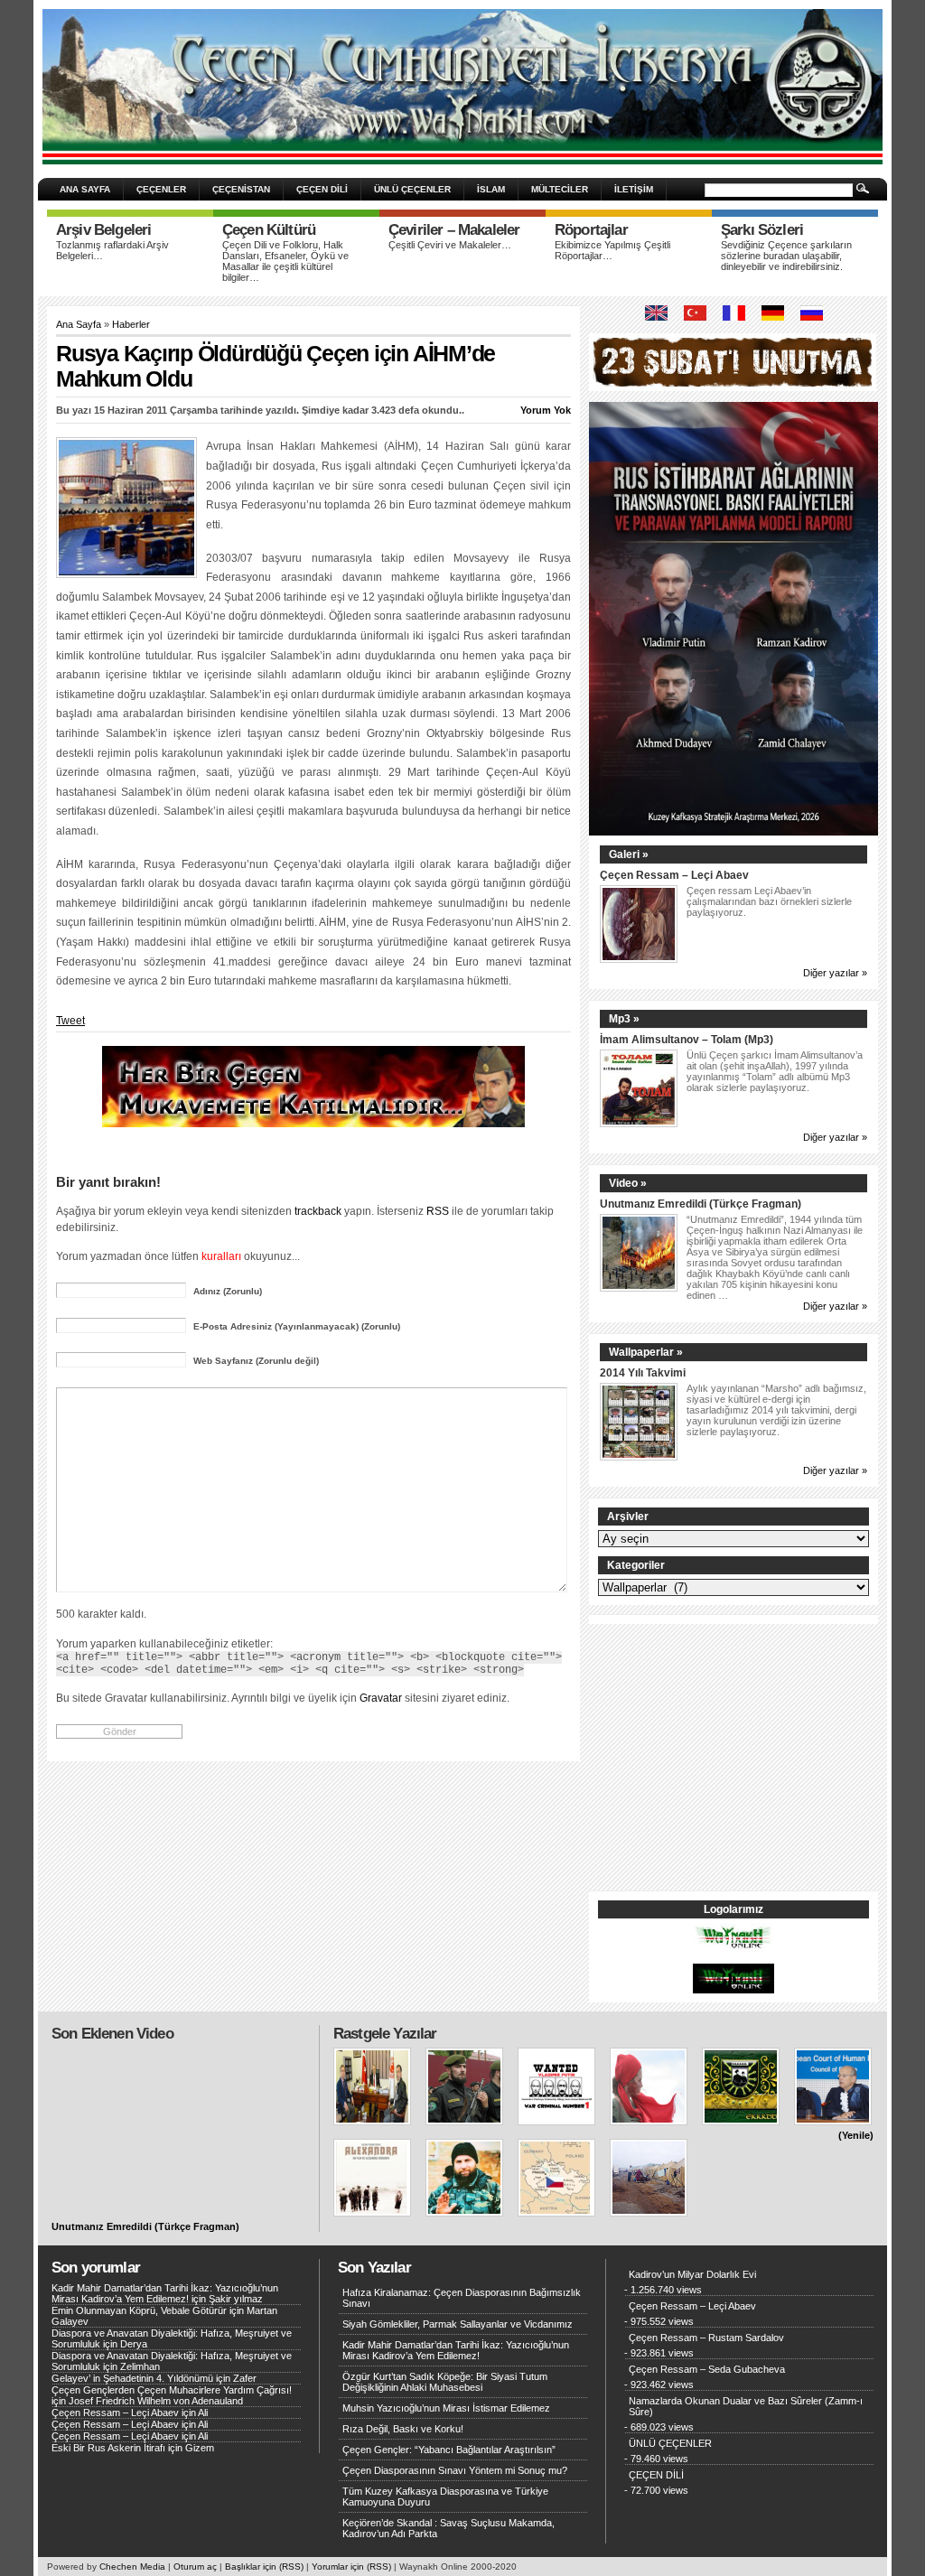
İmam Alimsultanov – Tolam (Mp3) (687, 1039)
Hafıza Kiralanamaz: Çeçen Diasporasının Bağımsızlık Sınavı (462, 2298)
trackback (318, 1211)
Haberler (131, 324)
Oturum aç (195, 2567)
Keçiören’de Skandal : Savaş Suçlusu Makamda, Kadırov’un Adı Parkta (448, 2528)
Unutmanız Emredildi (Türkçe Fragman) (701, 1204)
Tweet (70, 1021)
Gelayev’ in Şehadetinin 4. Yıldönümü (132, 2378)
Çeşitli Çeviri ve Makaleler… (450, 245)
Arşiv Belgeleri (103, 230)
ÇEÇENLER (161, 189)
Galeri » (629, 854)
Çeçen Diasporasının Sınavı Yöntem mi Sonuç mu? (455, 2470)
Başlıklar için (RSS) (264, 2567)
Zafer (245, 2378)
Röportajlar (591, 230)
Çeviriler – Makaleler (454, 230)
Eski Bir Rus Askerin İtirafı (108, 2448)
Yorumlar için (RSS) (351, 2567)
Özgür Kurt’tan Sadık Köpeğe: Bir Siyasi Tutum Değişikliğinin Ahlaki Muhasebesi (445, 2382)
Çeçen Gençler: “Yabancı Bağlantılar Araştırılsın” (449, 2450)
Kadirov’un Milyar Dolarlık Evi (692, 2274)
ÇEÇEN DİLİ (322, 189)
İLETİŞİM (634, 189)
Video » (628, 1183)
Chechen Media (132, 2567)
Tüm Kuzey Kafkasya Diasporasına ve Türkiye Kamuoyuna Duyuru (445, 2497)
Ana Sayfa (79, 324)
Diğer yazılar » (835, 973)
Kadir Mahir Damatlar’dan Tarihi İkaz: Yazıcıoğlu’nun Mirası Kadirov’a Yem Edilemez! (165, 2293)
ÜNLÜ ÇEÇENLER (412, 189)
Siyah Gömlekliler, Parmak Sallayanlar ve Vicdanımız (458, 2324)
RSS (438, 1211)
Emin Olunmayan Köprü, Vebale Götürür (139, 2310)
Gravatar (381, 1698)
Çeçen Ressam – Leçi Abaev (674, 875)
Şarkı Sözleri (762, 230)
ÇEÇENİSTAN (241, 189)
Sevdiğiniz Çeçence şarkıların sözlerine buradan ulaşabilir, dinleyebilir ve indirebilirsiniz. (786, 256)
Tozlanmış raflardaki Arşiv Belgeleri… (112, 250)
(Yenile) (856, 2135)
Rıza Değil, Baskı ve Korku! (403, 2429)
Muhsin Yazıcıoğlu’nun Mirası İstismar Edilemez (446, 2408)
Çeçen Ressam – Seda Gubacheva (707, 2369)
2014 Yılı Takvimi (643, 1372)
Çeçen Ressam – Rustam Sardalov (706, 2338)
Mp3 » (624, 1019)
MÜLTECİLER (560, 189)
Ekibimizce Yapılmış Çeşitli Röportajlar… (612, 250)
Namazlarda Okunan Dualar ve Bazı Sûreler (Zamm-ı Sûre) (746, 2406)
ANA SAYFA (85, 189)
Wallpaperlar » (646, 1352)
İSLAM (491, 189)
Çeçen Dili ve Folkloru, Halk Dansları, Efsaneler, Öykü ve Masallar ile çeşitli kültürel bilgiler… (285, 261)
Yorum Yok (546, 410)
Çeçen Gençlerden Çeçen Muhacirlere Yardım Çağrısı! (172, 2390)
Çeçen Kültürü (269, 230)
